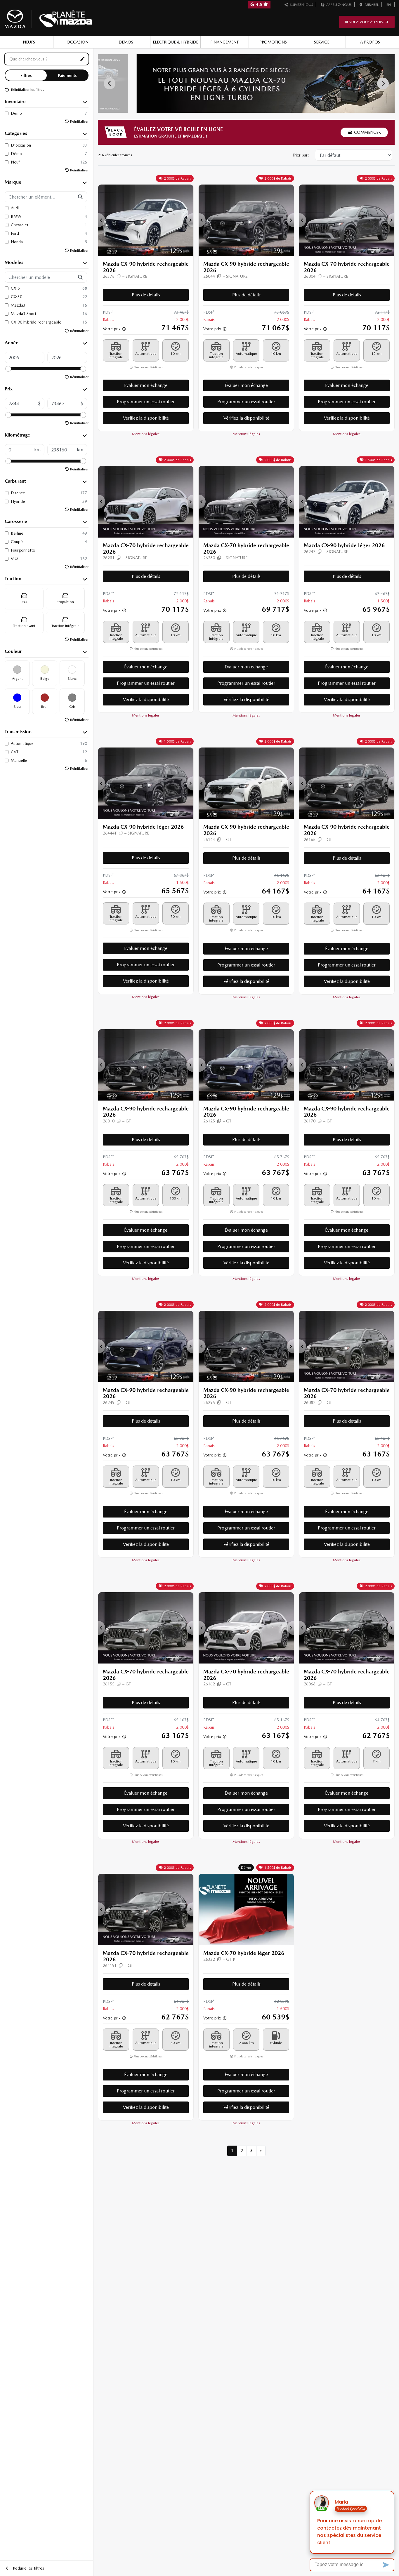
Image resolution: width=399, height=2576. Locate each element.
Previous (110, 84)
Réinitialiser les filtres (27, 90)
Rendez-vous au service (367, 22)
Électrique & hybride (175, 42)
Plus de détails (146, 295)
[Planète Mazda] (48, 18)
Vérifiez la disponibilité (146, 418)
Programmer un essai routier (146, 402)
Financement (224, 42)
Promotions (273, 42)
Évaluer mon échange (146, 385)
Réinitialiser (79, 121)
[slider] (8, 369)
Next (383, 84)
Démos (126, 42)
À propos (370, 42)
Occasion (78, 42)
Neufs (29, 42)
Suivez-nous (301, 5)
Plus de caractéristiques (148, 367)
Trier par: (301, 155)
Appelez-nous (338, 5)
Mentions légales (146, 434)
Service (322, 42)
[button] (102, 220)
